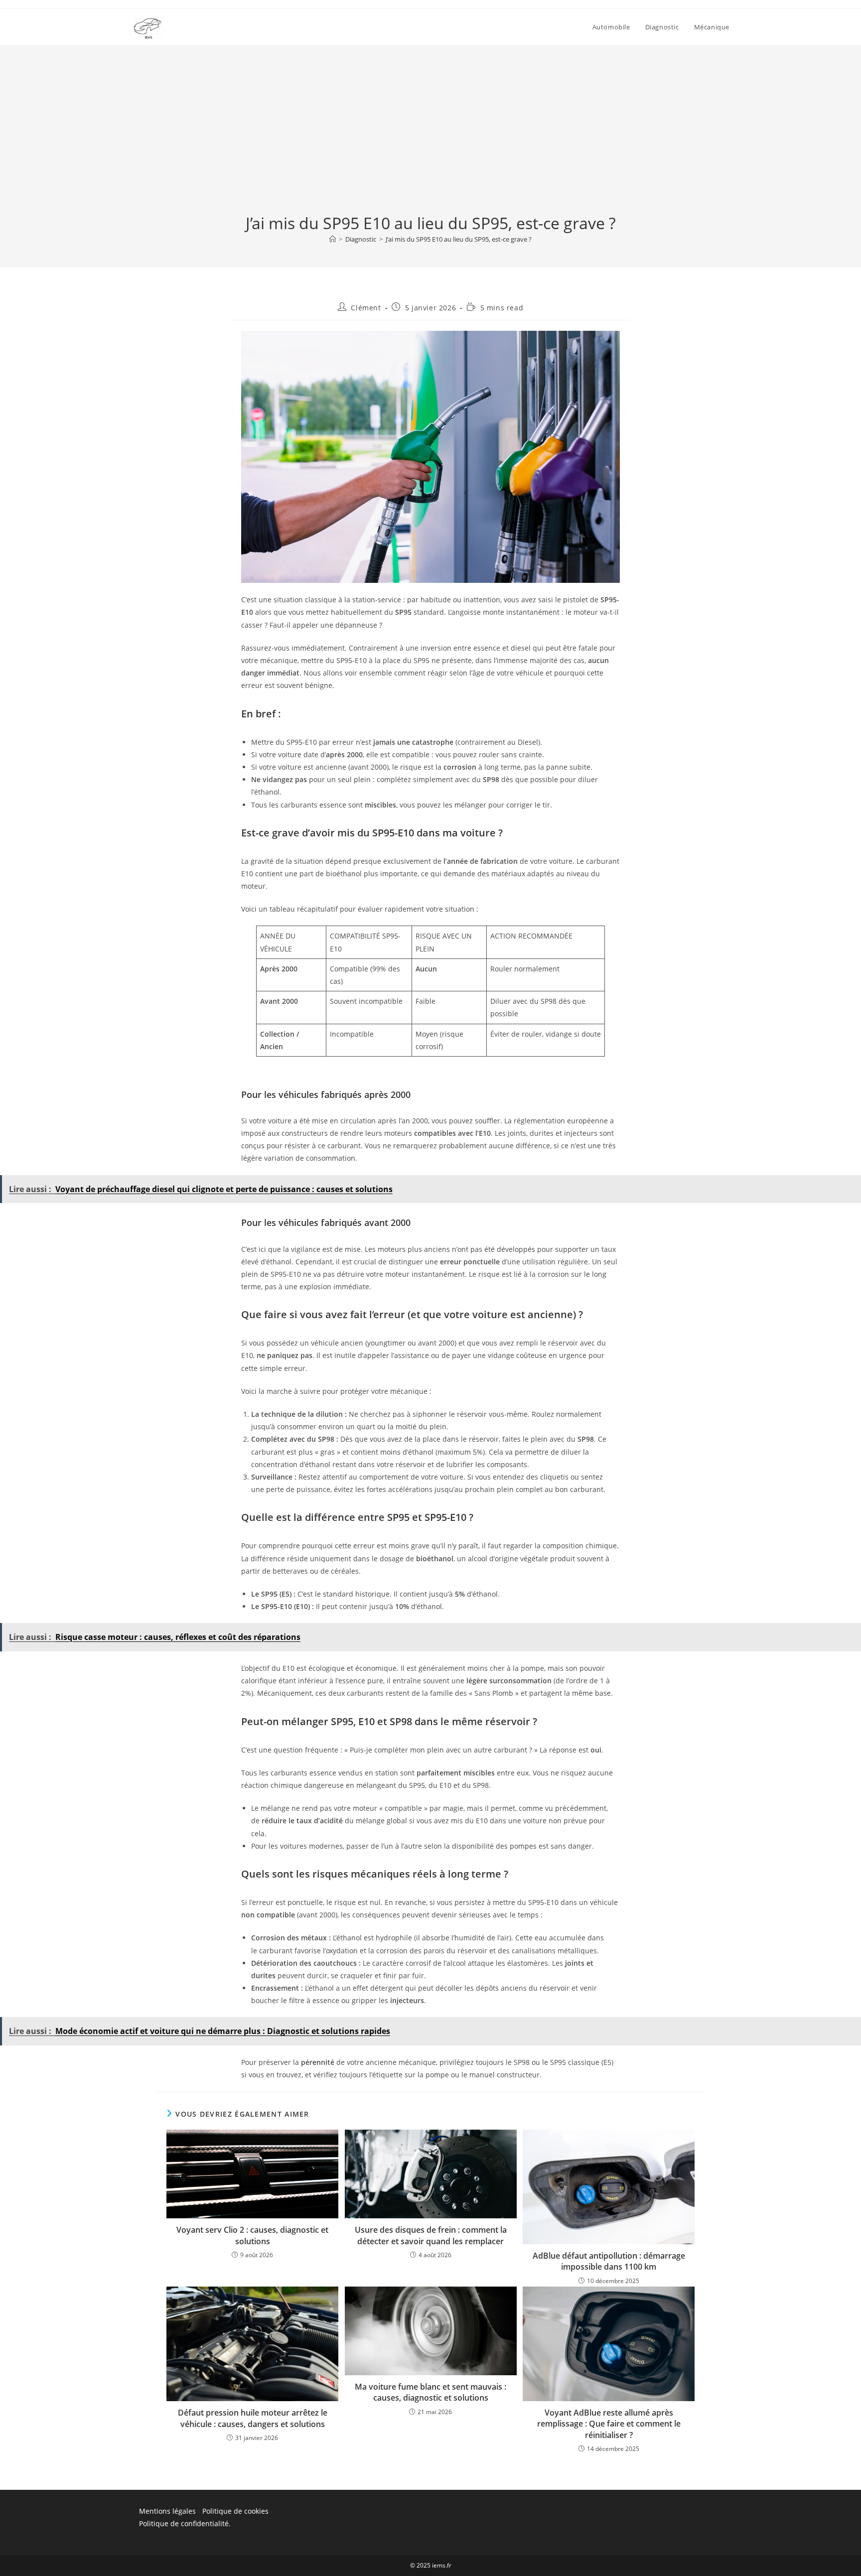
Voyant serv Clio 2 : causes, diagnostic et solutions (252, 2235)
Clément (366, 308)
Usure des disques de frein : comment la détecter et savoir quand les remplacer (431, 2235)
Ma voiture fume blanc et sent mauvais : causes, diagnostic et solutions (430, 2392)
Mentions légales (167, 2511)
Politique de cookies (235, 2511)
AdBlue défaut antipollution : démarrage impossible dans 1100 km (609, 2261)
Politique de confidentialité (184, 2523)
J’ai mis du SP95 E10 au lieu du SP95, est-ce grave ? (459, 239)
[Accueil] (333, 239)
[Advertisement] (430, 137)
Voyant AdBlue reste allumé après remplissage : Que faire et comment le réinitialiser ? (609, 2424)
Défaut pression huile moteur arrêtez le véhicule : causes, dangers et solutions (253, 2418)
